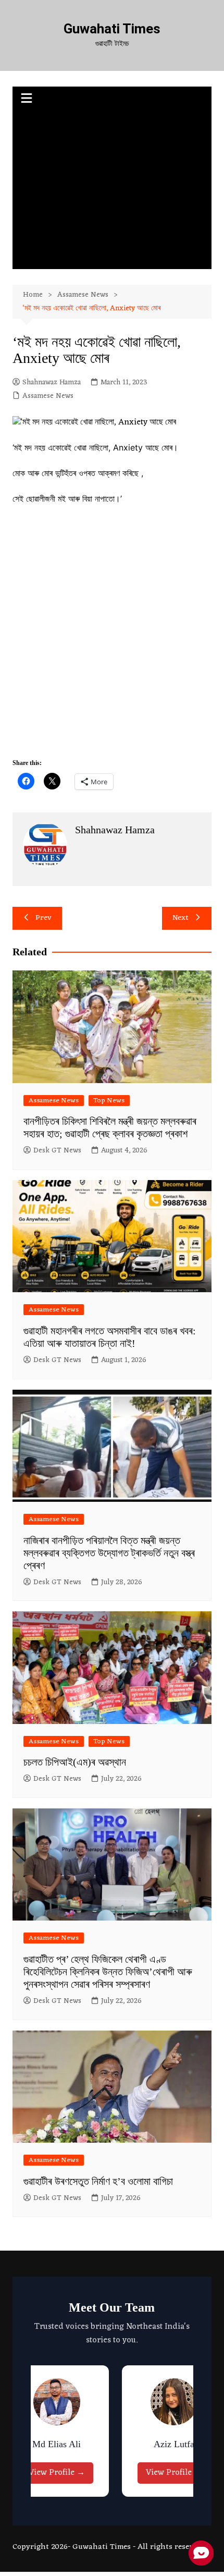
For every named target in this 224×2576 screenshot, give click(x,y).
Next (181, 918)
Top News (109, 1101)
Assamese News (48, 396)
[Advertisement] (112, 191)
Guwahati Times (112, 29)
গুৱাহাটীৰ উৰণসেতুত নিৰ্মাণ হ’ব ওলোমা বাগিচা (98, 2181)
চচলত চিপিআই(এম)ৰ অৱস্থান (75, 1762)
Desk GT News (57, 1151)
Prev (43, 918)
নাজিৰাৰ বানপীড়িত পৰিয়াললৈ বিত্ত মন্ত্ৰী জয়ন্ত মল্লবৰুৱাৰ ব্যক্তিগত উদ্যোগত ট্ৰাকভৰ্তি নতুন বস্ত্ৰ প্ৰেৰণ (109, 1553)
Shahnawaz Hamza (52, 383)
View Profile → (44, 2473)
